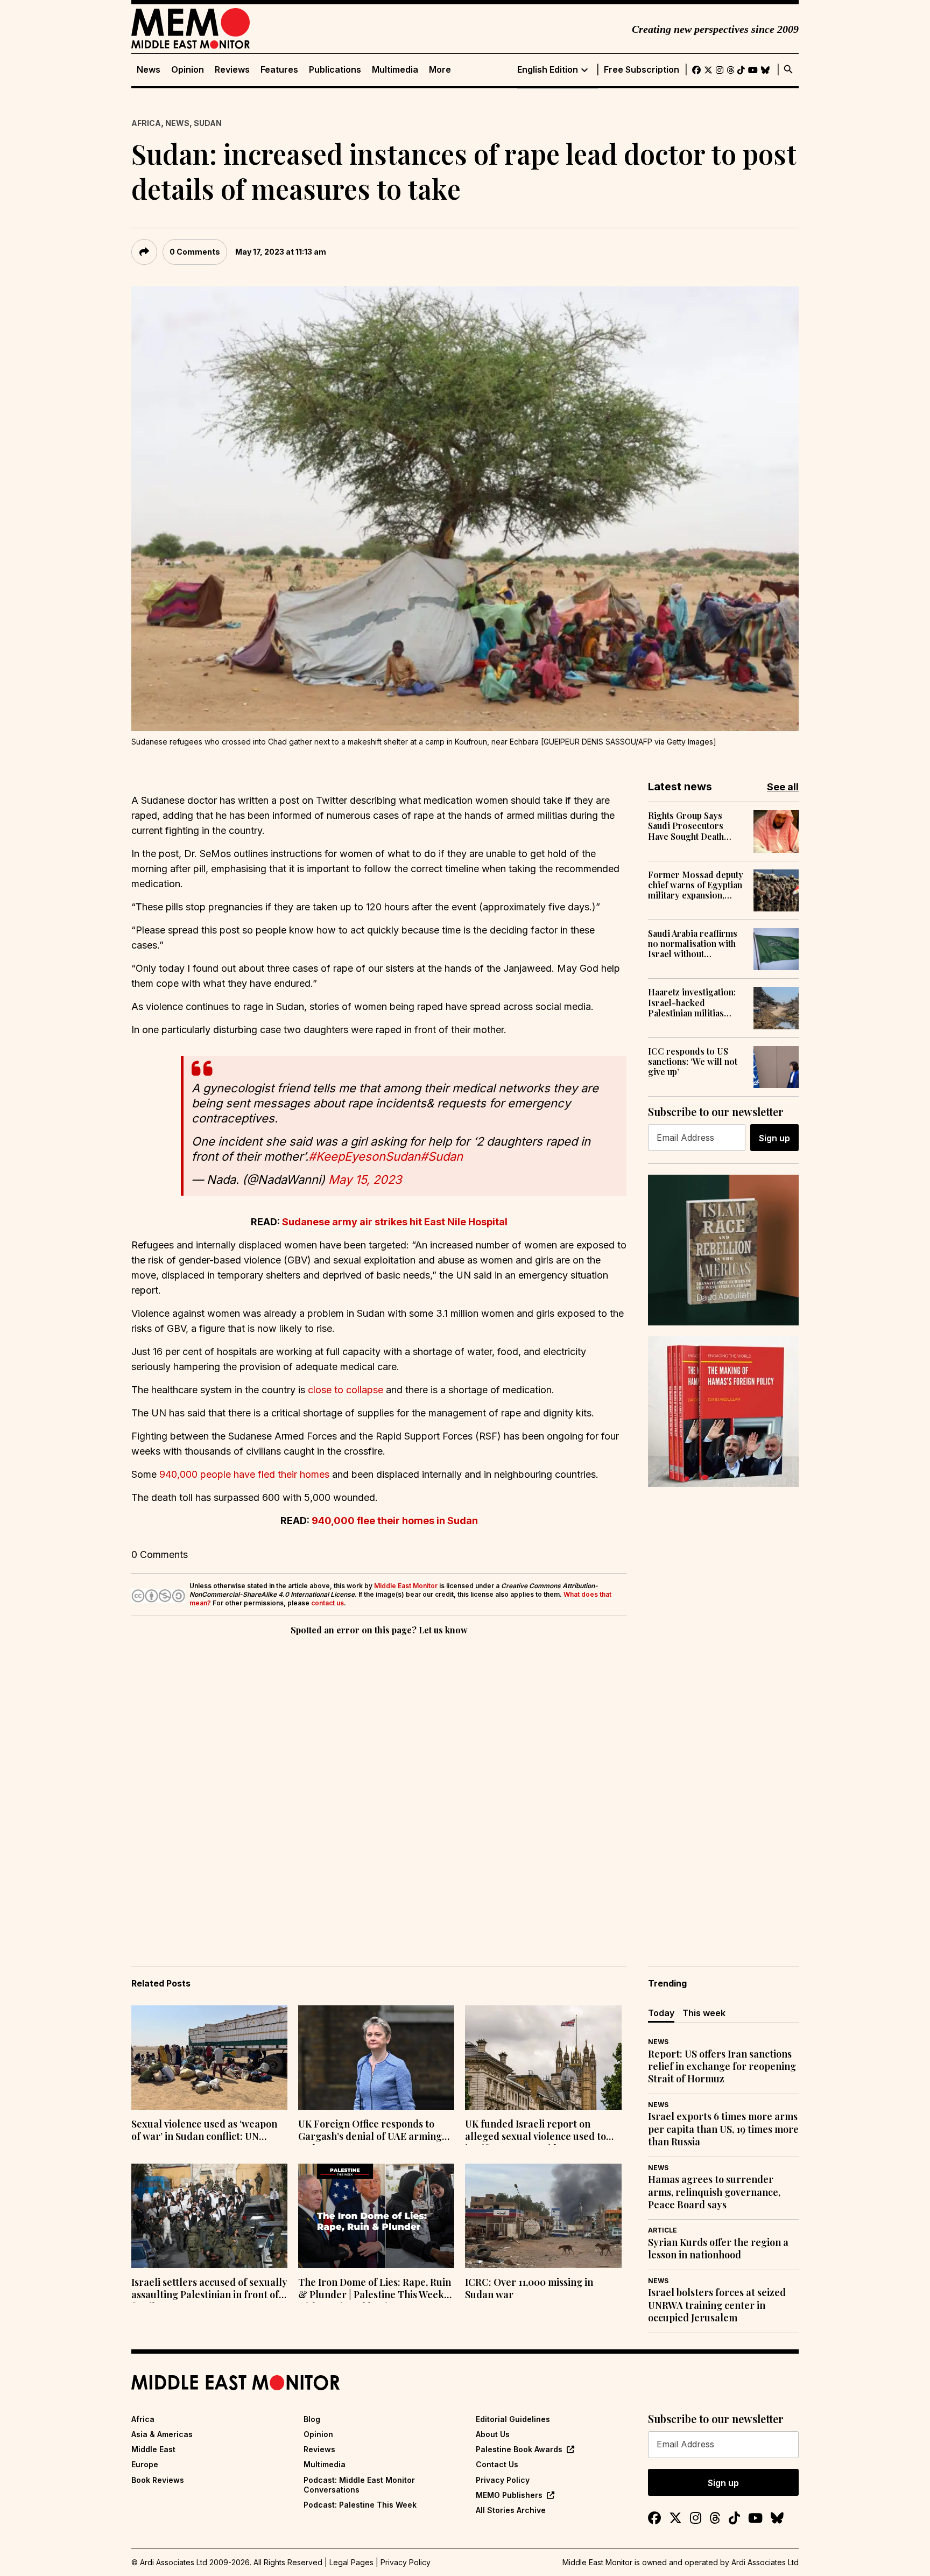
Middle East (153, 2449)
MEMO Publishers (509, 2495)
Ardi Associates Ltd (765, 2562)
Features (279, 70)
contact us (327, 1603)
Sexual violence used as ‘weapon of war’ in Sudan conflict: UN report (204, 2131)
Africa (146, 123)
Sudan (208, 123)
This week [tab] (704, 2013)
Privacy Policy (503, 2480)
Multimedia (395, 70)
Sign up (774, 1138)
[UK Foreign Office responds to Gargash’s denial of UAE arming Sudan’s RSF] (376, 2058)
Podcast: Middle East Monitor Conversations (359, 2485)
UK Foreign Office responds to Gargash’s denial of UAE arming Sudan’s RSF (370, 2131)
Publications (335, 70)
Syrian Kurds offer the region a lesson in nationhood (718, 2249)
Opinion (188, 70)
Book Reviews (158, 2480)
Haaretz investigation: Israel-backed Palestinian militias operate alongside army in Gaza (696, 1002)
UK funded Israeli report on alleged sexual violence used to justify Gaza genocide (536, 2131)
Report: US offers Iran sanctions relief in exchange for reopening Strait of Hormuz (722, 2067)
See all (783, 787)
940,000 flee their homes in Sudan (395, 1521)
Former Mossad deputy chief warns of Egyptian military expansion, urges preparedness (696, 885)
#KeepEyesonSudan (364, 1156)
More (440, 70)
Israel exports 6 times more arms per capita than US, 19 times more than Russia (723, 2129)
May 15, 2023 (365, 1180)
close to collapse (346, 1390)
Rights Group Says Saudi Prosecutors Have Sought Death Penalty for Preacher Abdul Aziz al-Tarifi (691, 826)
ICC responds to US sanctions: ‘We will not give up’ (693, 1062)
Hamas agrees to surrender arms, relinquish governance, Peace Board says (714, 2192)
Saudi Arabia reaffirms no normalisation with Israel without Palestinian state (693, 944)
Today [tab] (661, 2013)
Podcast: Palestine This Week (360, 2505)
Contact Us (497, 2464)
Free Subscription (642, 70)
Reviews (232, 70)
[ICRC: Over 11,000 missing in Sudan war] (543, 2216)
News (149, 70)
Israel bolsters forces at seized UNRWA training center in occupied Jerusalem (717, 2305)
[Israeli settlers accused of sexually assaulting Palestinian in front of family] (209, 2216)
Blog (312, 2419)
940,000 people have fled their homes (244, 1474)
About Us (493, 2434)
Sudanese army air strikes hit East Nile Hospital (395, 1222)
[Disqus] (379, 1786)
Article (663, 2230)
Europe (145, 2464)
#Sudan (442, 1156)
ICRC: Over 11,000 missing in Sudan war (529, 2289)
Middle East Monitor (406, 1586)
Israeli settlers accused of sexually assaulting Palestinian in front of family (209, 2290)
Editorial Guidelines (513, 2419)
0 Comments (195, 252)
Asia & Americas (162, 2434)
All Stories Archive (511, 2510)
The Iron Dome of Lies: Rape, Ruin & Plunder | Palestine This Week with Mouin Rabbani (375, 2290)
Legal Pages (351, 2562)
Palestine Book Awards (519, 2449)
